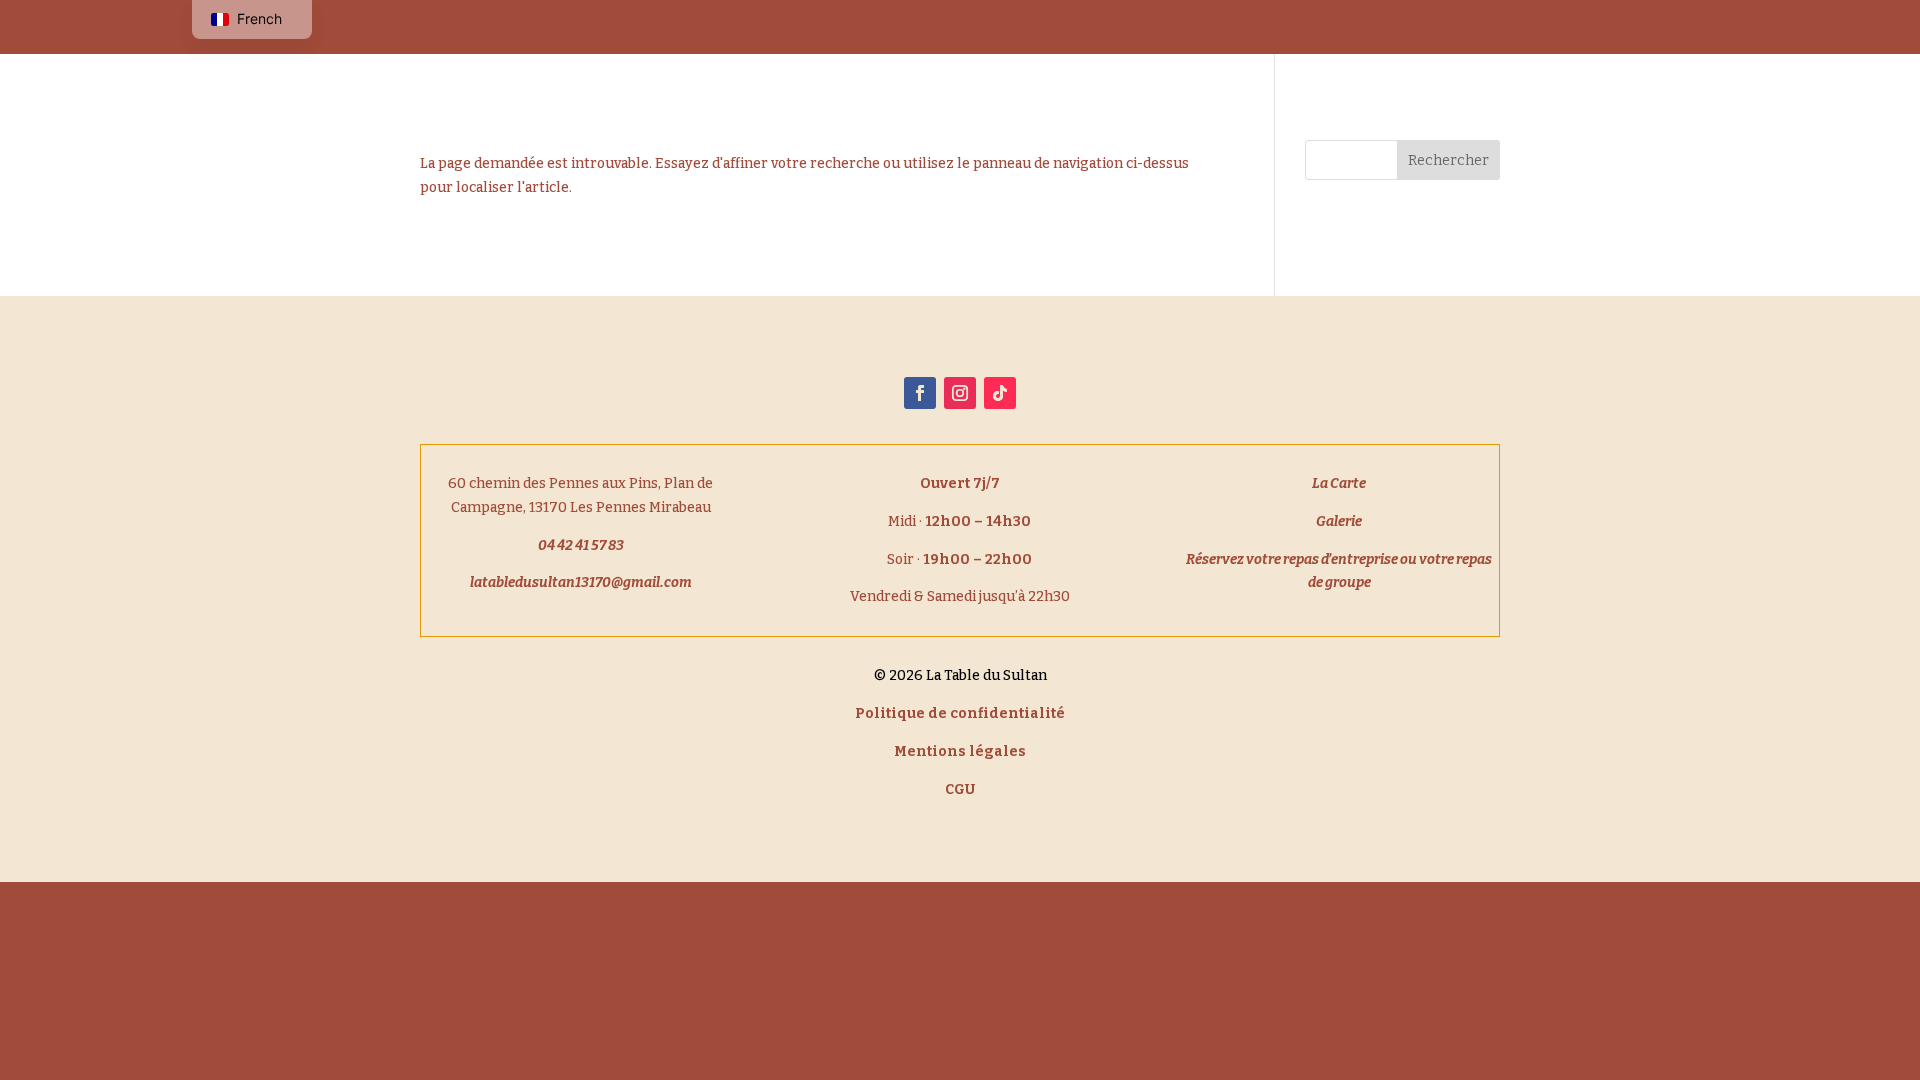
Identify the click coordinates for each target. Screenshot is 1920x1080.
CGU (960, 789)
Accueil (1069, 22)
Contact (1464, 22)
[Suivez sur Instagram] (960, 393)
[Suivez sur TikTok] (1000, 393)
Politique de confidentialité (960, 713)
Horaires (1278, 22)
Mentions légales (960, 751)
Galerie (1373, 22)
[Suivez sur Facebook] (920, 393)
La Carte (1160, 22)
